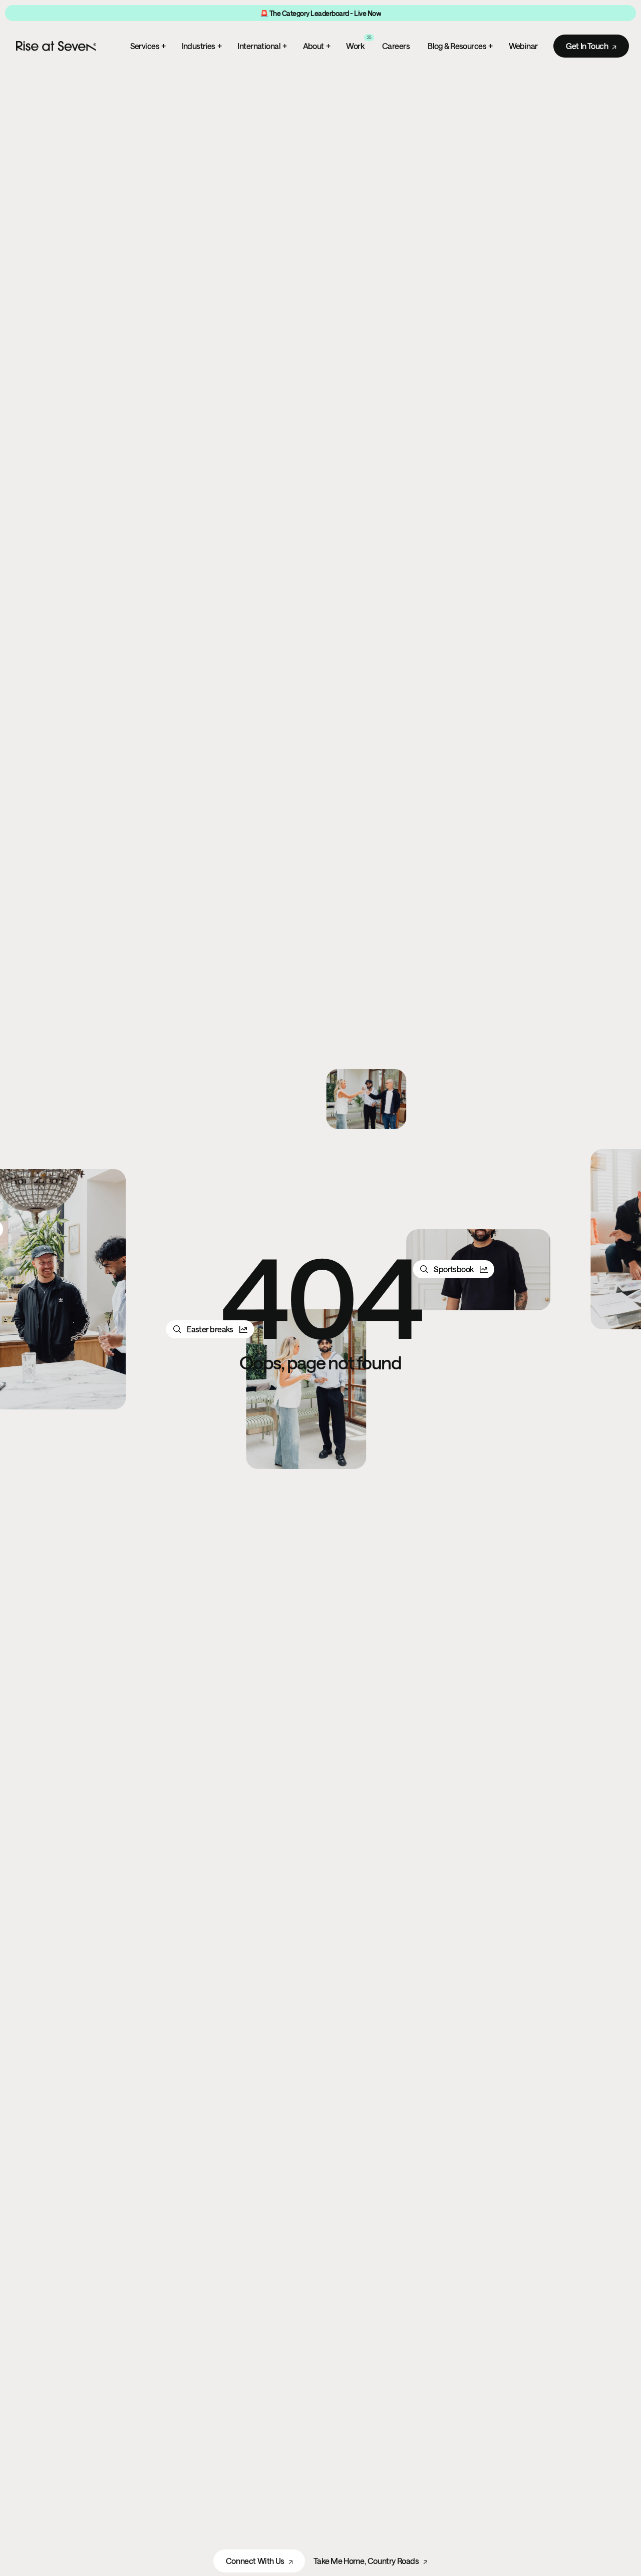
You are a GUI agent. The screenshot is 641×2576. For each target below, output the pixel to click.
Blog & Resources (460, 46)
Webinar (523, 46)
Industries (202, 46)
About (317, 46)
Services (148, 46)
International (262, 46)
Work (359, 45)
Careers (396, 46)
